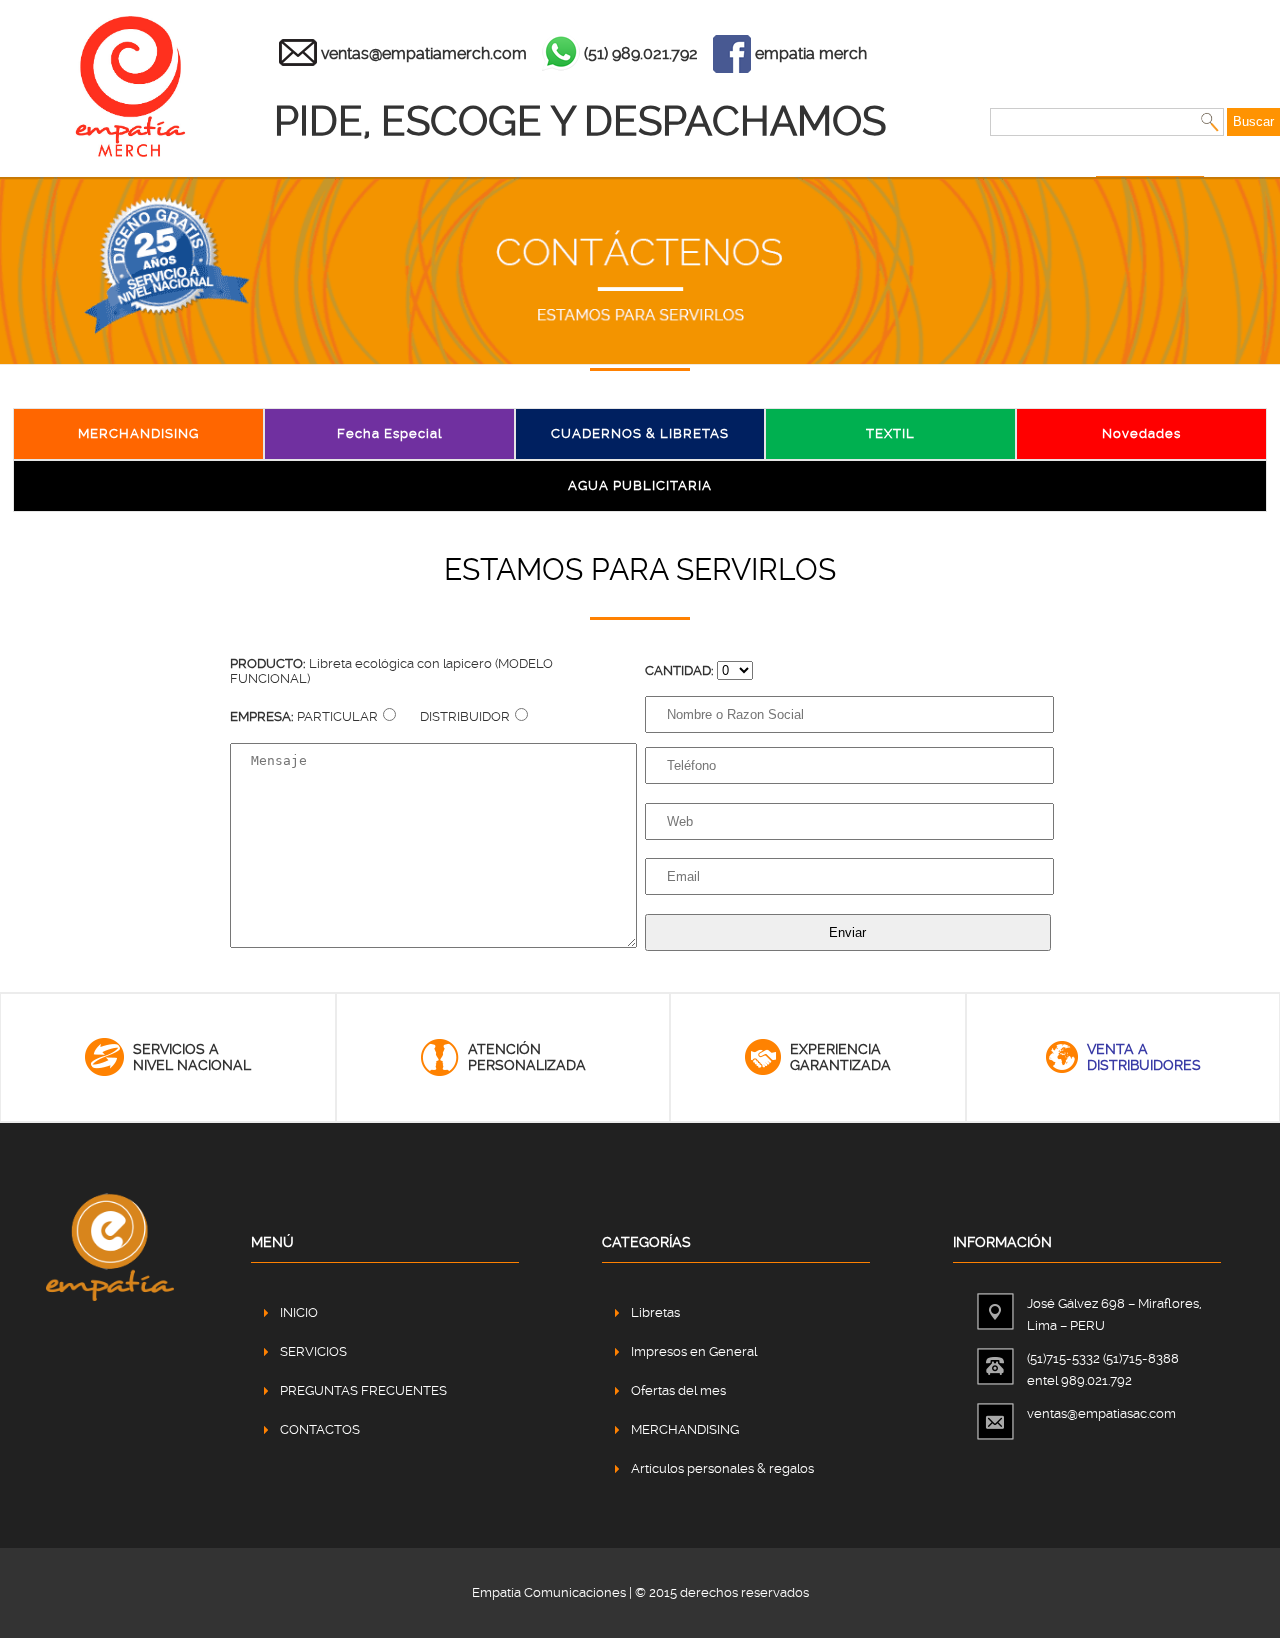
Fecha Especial (389, 433)
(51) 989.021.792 (641, 53)
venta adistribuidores (1144, 1057)
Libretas (655, 1312)
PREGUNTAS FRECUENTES (363, 1390)
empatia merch (811, 53)
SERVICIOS (313, 1351)
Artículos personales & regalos (722, 1468)
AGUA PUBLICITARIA (640, 485)
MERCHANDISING (138, 433)
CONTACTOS (320, 1429)
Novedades (1141, 433)
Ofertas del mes (678, 1390)
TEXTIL (890, 433)
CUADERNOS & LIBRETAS (640, 433)
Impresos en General (694, 1351)
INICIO (299, 1312)
